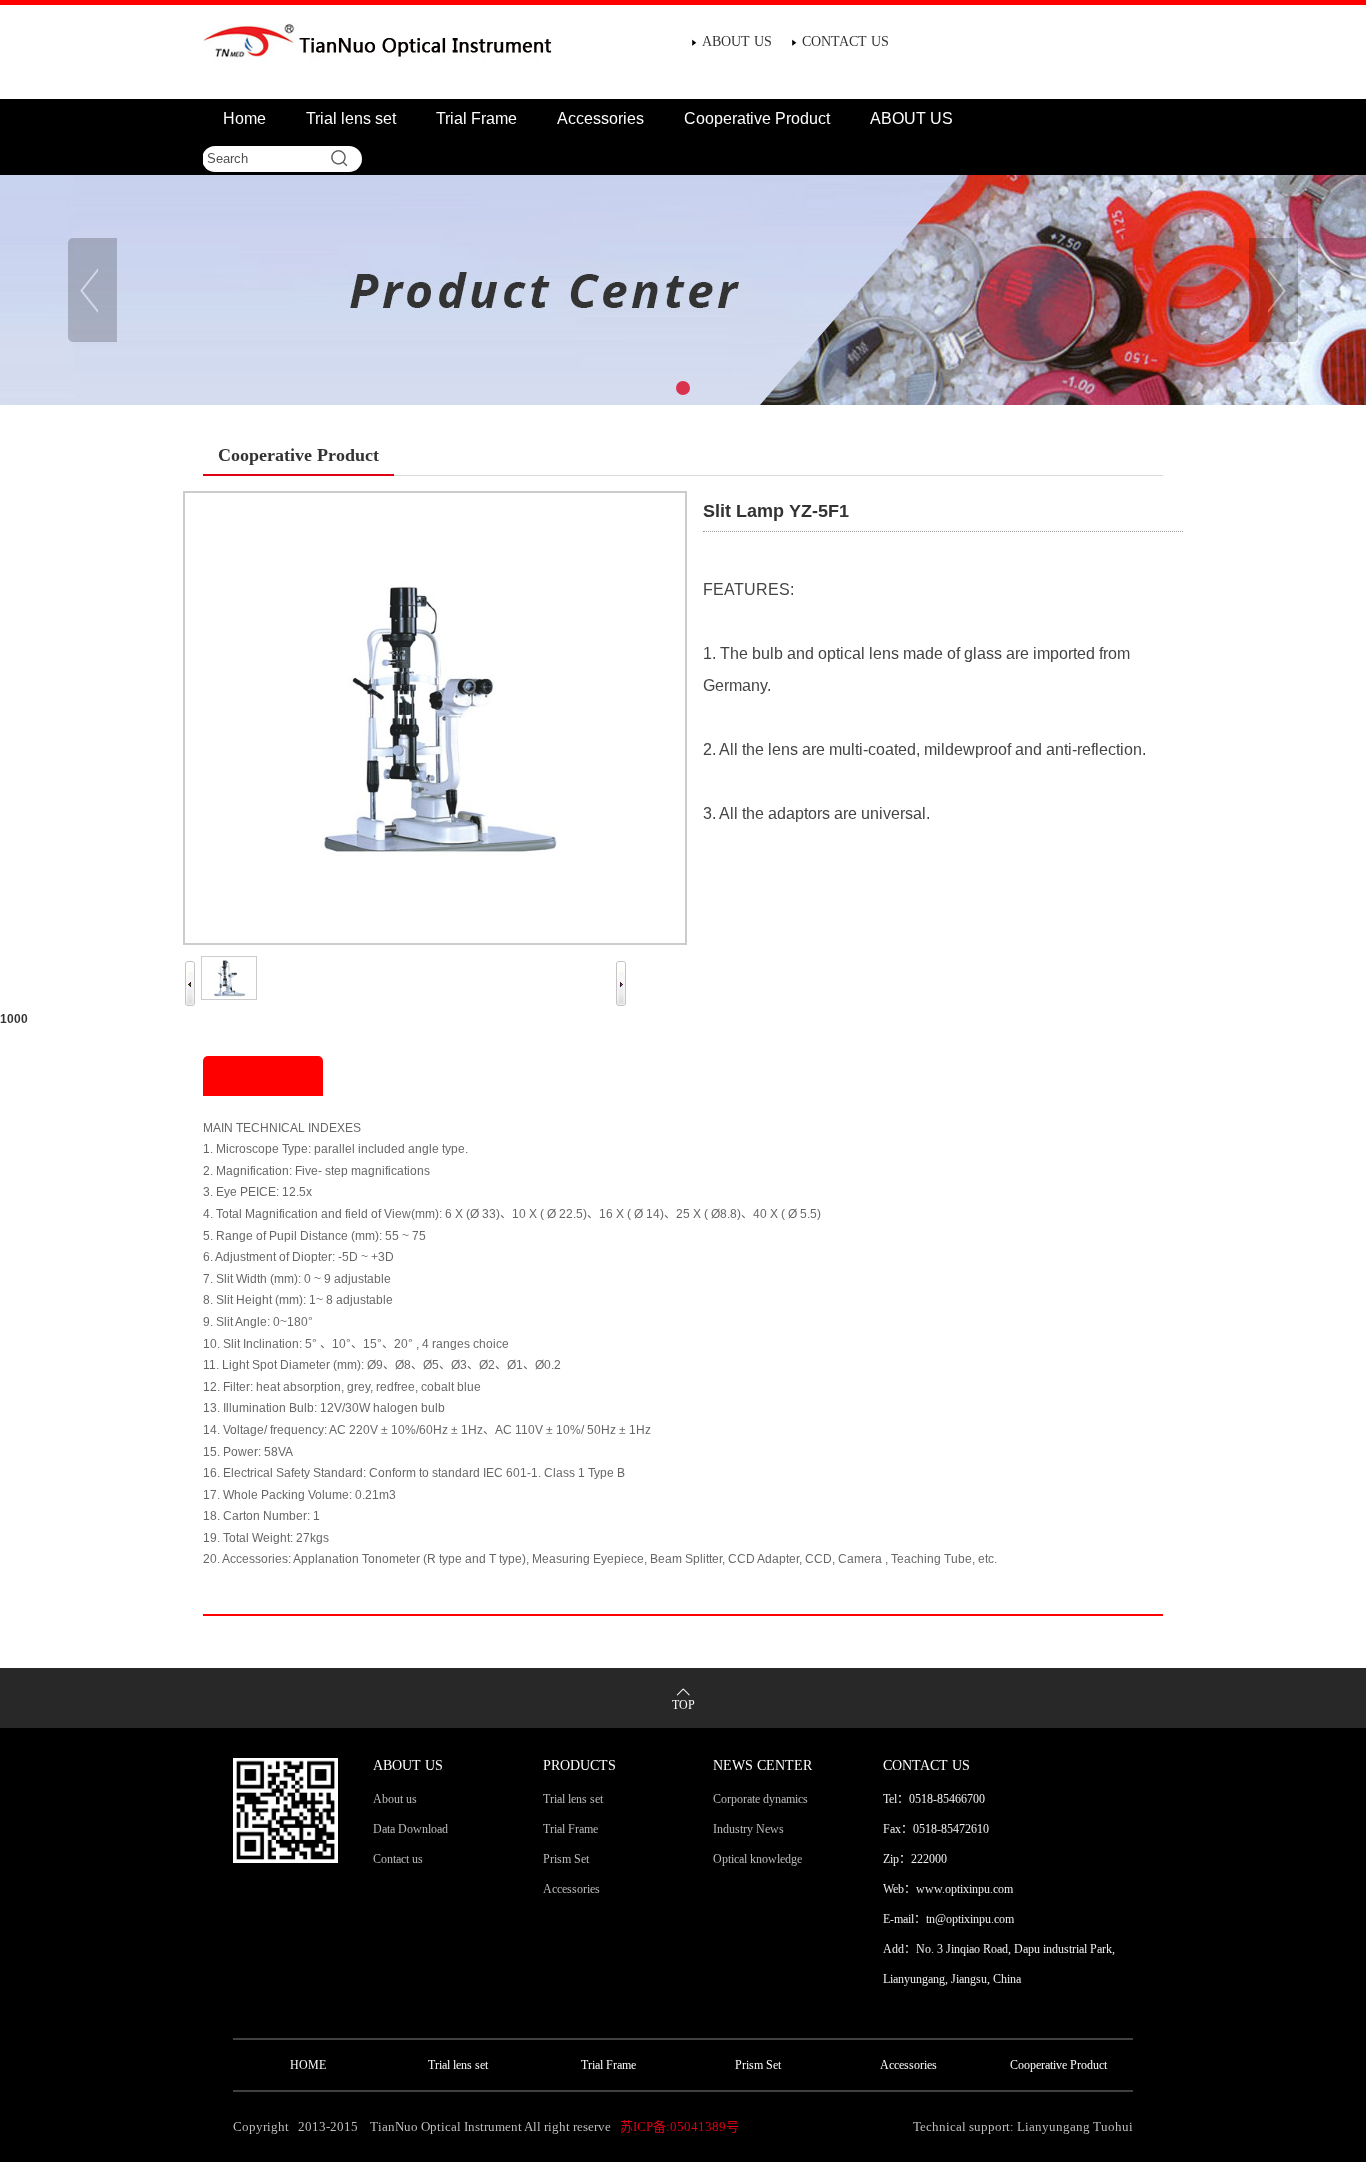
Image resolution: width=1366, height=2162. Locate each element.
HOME (308, 2065)
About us (395, 1799)
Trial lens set (351, 118)
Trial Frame (476, 118)
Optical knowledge (757, 1859)
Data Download (410, 1829)
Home (244, 118)
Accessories (600, 118)
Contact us (398, 1859)
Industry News (748, 1829)
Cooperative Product (757, 118)
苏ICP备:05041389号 (679, 2126)
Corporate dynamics (760, 1799)
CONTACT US (845, 41)
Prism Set (566, 1859)
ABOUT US (737, 41)
